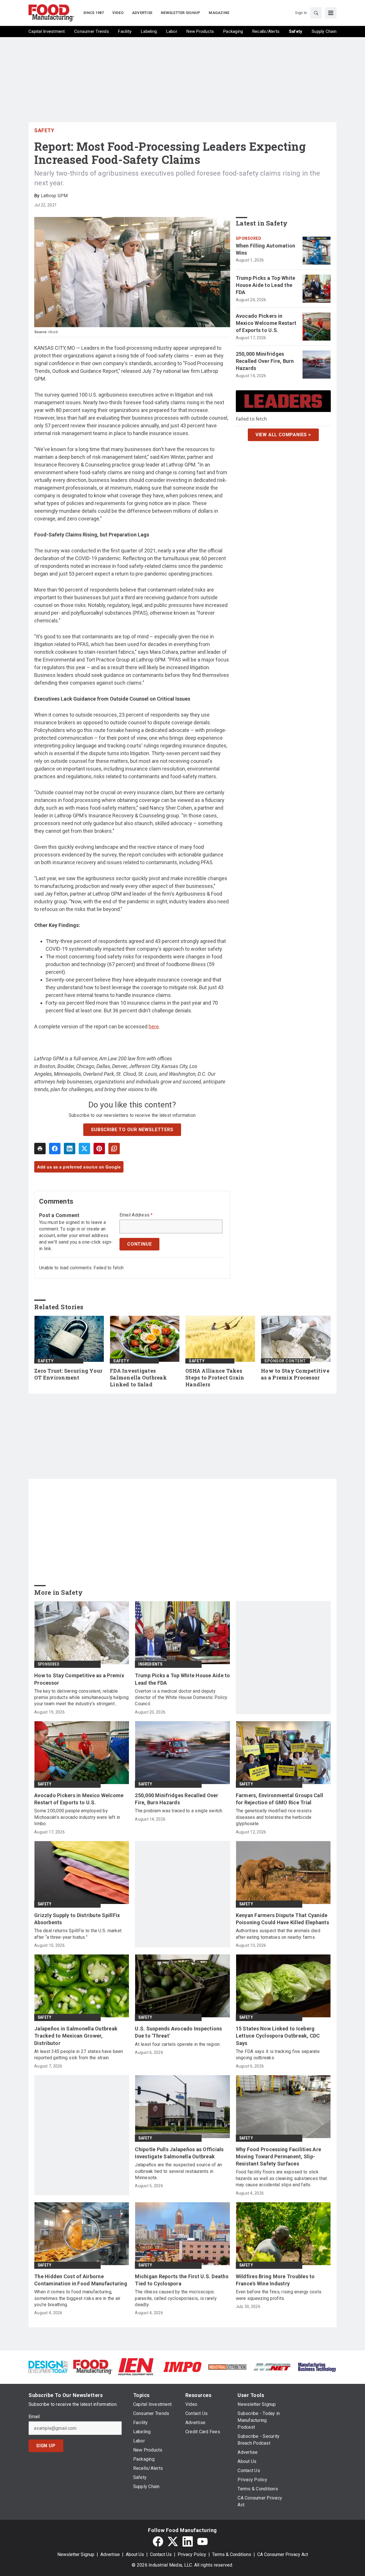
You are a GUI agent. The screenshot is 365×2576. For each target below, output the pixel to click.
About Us (135, 2554)
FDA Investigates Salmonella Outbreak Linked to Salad (138, 1378)
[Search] (316, 13)
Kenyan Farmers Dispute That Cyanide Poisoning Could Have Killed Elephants (282, 1919)
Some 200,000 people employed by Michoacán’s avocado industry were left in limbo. (77, 1817)
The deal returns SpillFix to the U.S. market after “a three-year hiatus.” (78, 1934)
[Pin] (99, 1149)
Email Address (136, 1215)
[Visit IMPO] (182, 2367)
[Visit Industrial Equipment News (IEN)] (136, 2367)
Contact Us (161, 2554)
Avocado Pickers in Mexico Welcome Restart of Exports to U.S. (266, 323)
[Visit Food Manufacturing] (93, 2367)
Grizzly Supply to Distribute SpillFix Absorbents (77, 1919)
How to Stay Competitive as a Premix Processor (295, 1374)
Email (34, 2417)
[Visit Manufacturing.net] (272, 2367)
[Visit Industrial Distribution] (227, 2367)
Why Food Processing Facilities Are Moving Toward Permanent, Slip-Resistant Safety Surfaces (279, 2156)
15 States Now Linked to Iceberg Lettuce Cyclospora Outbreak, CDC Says (278, 2036)
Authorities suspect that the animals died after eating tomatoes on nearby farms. (278, 1934)
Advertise (110, 2554)
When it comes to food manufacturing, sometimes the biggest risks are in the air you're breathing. (77, 2298)
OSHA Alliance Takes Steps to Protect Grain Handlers (215, 1378)
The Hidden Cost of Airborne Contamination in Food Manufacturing (81, 2280)
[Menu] (331, 13)
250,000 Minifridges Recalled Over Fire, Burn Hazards (265, 361)
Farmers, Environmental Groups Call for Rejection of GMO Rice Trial (280, 1799)
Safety (44, 130)
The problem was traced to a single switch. (179, 1811)
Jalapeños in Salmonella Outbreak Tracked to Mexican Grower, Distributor (76, 2036)
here (154, 1026)
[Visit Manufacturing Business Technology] (317, 2367)
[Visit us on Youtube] (202, 2541)
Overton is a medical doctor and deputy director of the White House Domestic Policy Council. (181, 1698)
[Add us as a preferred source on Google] (114, 1149)
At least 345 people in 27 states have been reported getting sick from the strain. (79, 2055)
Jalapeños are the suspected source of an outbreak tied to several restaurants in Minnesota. (178, 2171)
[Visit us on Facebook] (158, 2541)
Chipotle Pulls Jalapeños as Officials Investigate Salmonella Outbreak (179, 2153)
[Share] (55, 1149)
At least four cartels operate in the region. (178, 2044)
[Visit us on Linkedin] (188, 2541)
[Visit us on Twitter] (173, 2541)
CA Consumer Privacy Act (283, 2554)
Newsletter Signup (76, 2554)
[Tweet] (84, 1149)
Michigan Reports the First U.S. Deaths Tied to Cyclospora (182, 2280)
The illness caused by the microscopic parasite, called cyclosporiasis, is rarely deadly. (176, 2298)
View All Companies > (283, 435)
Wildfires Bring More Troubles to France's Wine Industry (275, 2280)
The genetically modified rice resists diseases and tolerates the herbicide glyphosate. (274, 1817)
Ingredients (150, 1664)
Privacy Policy (192, 2554)
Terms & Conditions (232, 2554)
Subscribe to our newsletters (132, 1130)
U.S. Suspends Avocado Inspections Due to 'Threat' (178, 2032)
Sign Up (46, 2446)
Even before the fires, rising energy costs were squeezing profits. (279, 2295)
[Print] (40, 1149)
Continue (139, 1244)
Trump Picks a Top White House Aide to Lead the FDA (266, 285)
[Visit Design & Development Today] (48, 2367)
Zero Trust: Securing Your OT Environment (68, 1374)
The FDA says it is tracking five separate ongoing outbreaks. (278, 2055)
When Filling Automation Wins (266, 249)
